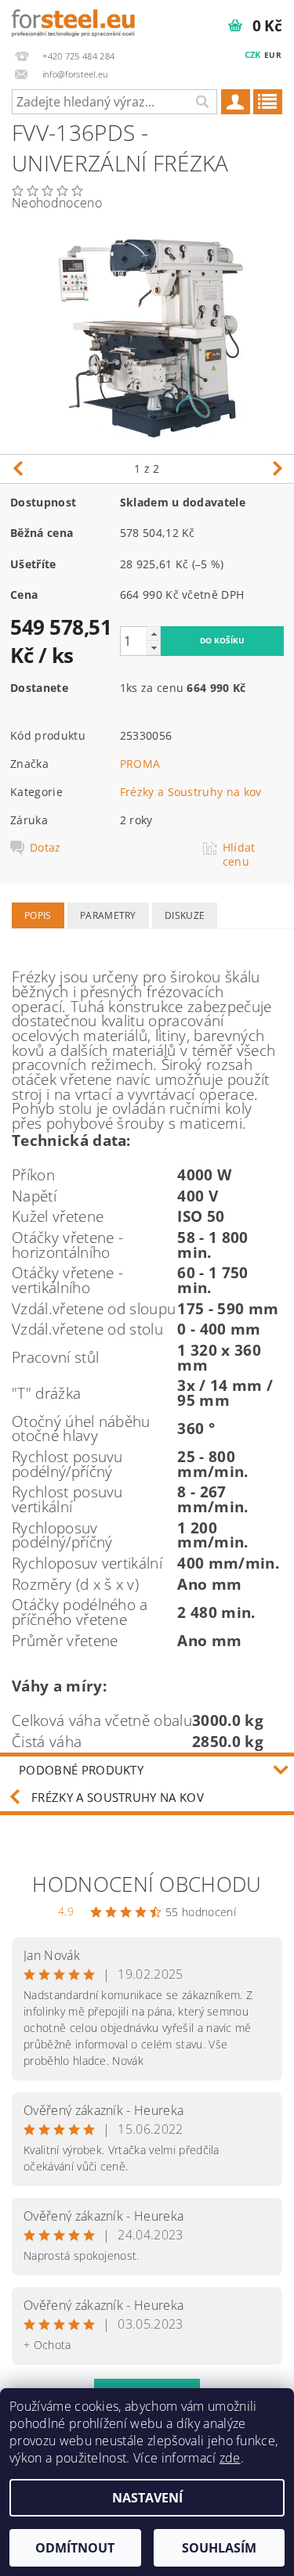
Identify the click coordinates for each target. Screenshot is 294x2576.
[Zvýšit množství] (154, 634)
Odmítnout (75, 2548)
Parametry (108, 915)
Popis (38, 915)
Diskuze (185, 915)
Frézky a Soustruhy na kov (191, 792)
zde (230, 2458)
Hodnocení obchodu (147, 1884)
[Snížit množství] (154, 648)
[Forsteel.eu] (74, 20)
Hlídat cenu (239, 855)
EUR (273, 55)
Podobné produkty (81, 1770)
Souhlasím (219, 2548)
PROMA (140, 764)
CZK (253, 54)
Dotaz (45, 848)
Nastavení (147, 2498)
